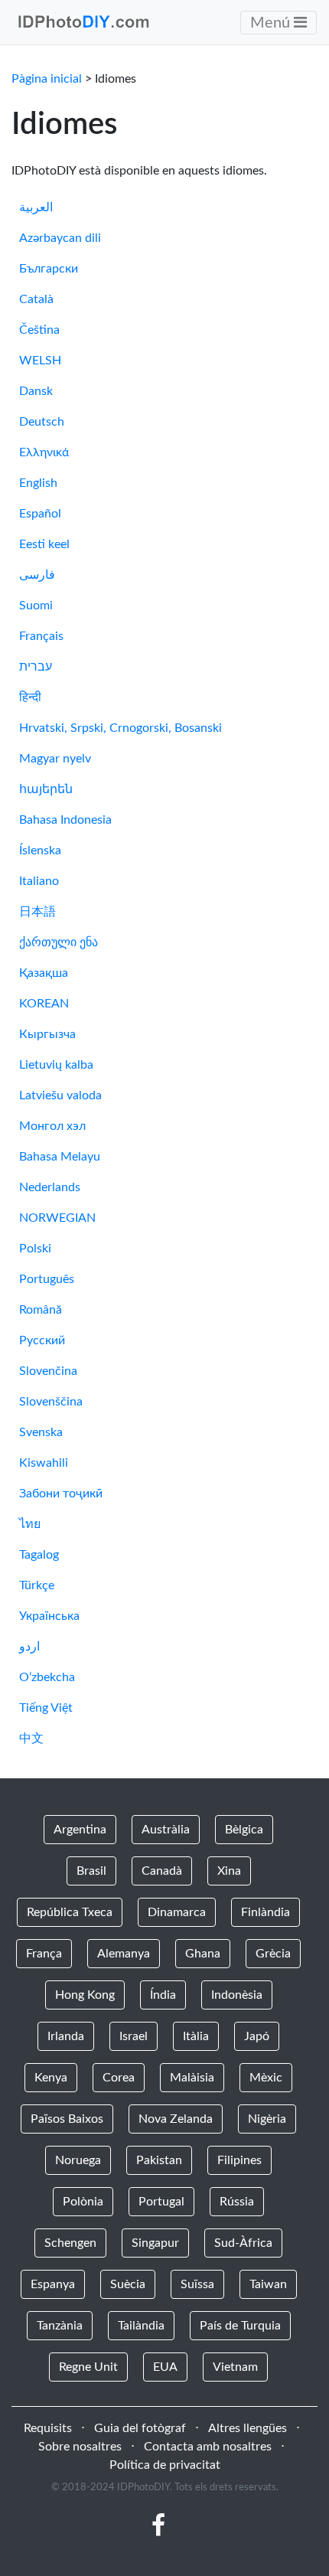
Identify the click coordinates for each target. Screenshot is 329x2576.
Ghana (203, 1954)
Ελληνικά (44, 452)
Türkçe (37, 1585)
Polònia (83, 2202)
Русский (42, 1340)
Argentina (80, 1830)
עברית (36, 667)
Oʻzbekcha (47, 1677)
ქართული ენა (59, 942)
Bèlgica (244, 1830)
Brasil (91, 1871)
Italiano (39, 881)
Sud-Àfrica (243, 2243)
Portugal (161, 2202)
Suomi (36, 606)
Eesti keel (44, 544)
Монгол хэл (52, 1126)
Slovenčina (48, 1371)
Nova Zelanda (176, 2119)
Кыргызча (47, 1034)
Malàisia (192, 2078)
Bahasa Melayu (60, 1157)
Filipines (239, 2160)
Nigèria (267, 2119)
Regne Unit (88, 2367)
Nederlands (50, 1187)
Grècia (273, 1954)
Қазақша (44, 973)
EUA (165, 2367)
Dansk (36, 391)
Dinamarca (177, 1912)
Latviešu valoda (60, 1095)
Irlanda (66, 2036)
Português (47, 1279)
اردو (29, 1647)
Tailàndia (141, 2326)
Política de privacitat (165, 2465)
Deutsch (42, 422)
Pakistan (159, 2160)
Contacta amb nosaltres (208, 2447)
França (44, 1954)
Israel (134, 2036)
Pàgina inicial (47, 79)
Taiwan (268, 2284)
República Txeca (70, 1912)
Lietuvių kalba (56, 1065)
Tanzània (60, 2326)
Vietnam (235, 2367)
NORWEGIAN (57, 1218)
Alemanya (124, 1954)
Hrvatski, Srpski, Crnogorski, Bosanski (121, 728)
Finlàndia (265, 1912)
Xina (229, 1871)
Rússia (237, 2202)
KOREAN (44, 1004)
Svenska (41, 1432)
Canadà (162, 1871)
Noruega (78, 2160)
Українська (49, 1616)
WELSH (40, 361)
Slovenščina (51, 1402)
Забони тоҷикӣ (61, 1494)
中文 (31, 1739)
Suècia (128, 2284)
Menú (272, 23)
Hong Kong (85, 1995)
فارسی (37, 575)
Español (40, 514)
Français (41, 636)
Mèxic (266, 2078)
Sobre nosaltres (80, 2447)
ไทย (30, 1524)
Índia (163, 1995)
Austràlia (166, 1830)
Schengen (70, 2243)
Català (36, 299)
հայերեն (46, 789)
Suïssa (197, 2284)
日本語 (37, 912)
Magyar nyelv (55, 759)
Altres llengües (248, 2428)
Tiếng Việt (46, 1708)
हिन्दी (30, 697)
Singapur (155, 2243)
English (38, 483)
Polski (35, 1249)
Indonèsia (237, 1995)
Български (49, 269)
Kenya (51, 2078)
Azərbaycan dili (60, 238)
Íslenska (40, 851)
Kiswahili (44, 1463)
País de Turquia (240, 2326)
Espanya (53, 2284)
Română (41, 1310)
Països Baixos (67, 2119)
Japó (257, 2036)
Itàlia (196, 2036)
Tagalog (39, 1555)
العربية (36, 207)
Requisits (48, 2428)
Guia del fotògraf (140, 2428)
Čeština (39, 330)
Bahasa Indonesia (65, 820)
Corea (119, 2078)
